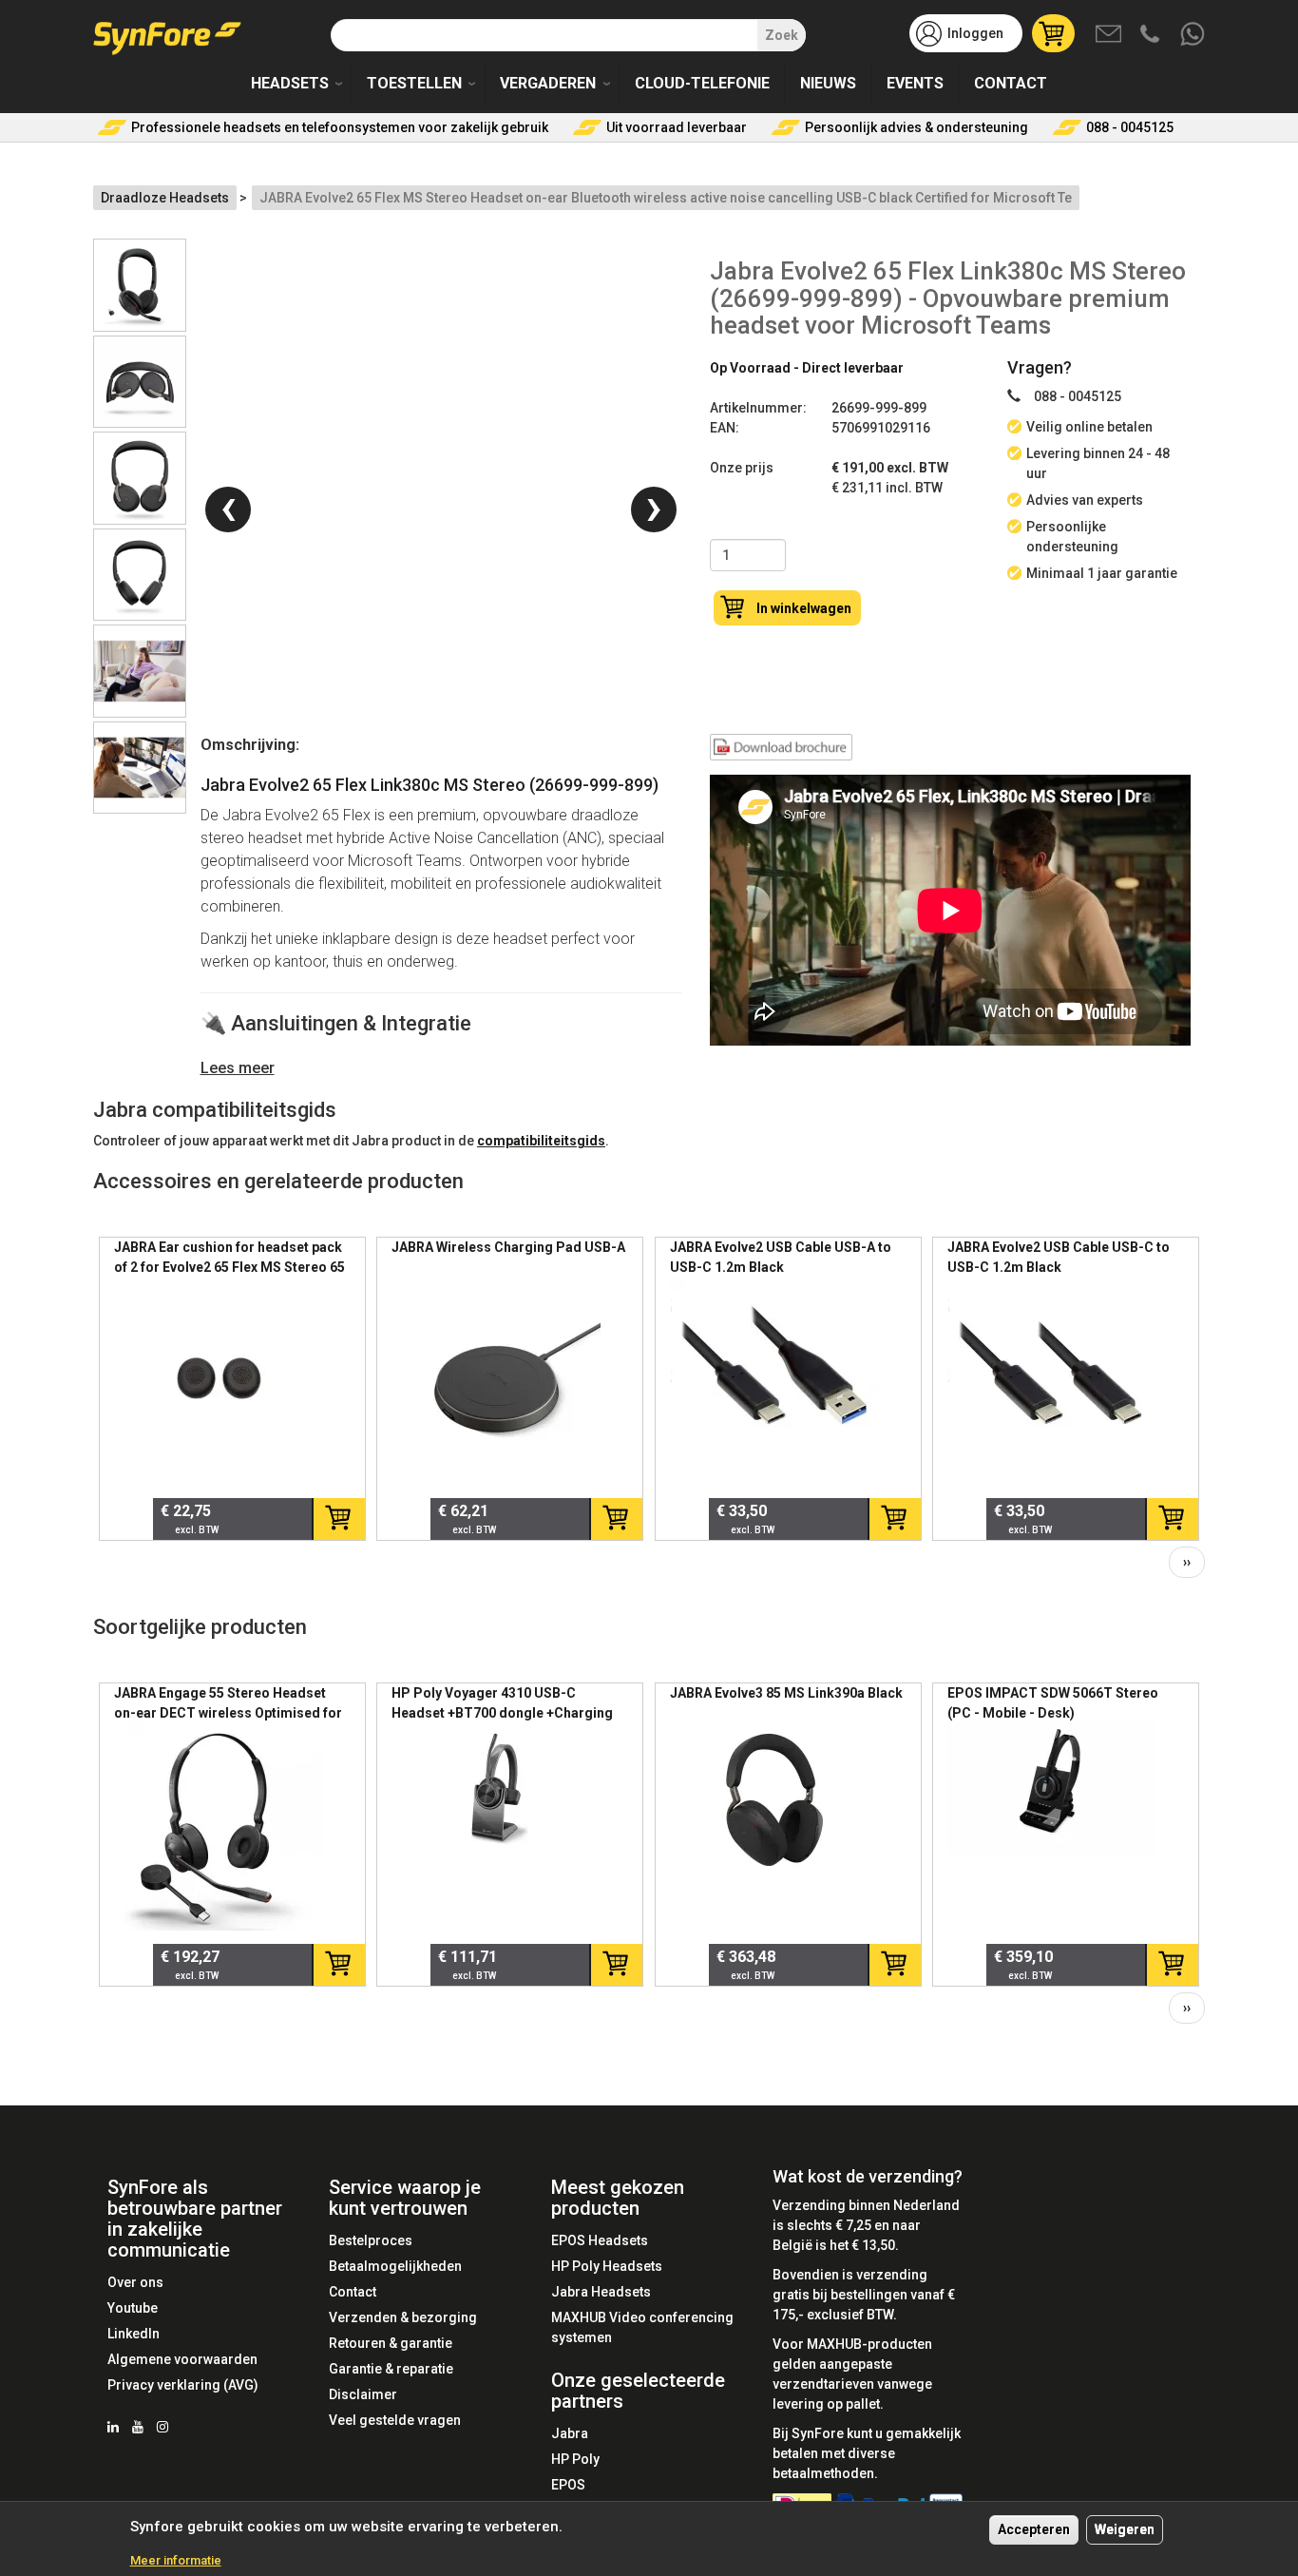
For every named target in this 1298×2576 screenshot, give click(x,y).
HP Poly (575, 2459)
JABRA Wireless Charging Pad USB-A (508, 1247)
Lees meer (238, 1068)
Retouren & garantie (391, 2343)
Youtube (133, 2308)
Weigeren (1125, 2529)
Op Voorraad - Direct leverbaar (807, 368)
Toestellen (414, 83)
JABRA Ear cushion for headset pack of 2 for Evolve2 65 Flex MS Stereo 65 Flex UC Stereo (229, 1267)
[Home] (174, 31)
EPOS (568, 2485)
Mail (1110, 35)
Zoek (782, 35)
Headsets (290, 83)
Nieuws (828, 83)
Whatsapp (1193, 35)
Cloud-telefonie (702, 83)
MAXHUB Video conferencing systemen (642, 2327)
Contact (1011, 83)
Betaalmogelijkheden (395, 2266)
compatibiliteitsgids (541, 1141)
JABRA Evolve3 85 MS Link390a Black (786, 1693)
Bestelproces (371, 2240)
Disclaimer (363, 2394)
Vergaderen (548, 83)
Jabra (570, 2433)
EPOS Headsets (600, 2240)
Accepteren (1034, 2529)
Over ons (135, 2282)
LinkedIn (134, 2334)
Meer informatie (176, 2560)
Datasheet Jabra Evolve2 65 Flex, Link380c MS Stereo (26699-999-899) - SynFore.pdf (781, 751)
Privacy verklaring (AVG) (183, 2385)
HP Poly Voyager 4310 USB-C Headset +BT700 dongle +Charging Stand (502, 1713)
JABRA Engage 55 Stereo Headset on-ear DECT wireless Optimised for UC (228, 1713)
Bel (1152, 35)
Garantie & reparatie (391, 2369)
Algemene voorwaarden (182, 2359)
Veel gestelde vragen (395, 2420)
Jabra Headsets (601, 2292)
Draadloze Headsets (165, 198)
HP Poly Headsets (607, 2266)
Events (915, 83)
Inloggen (975, 33)
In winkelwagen (804, 608)
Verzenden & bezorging (403, 2317)
